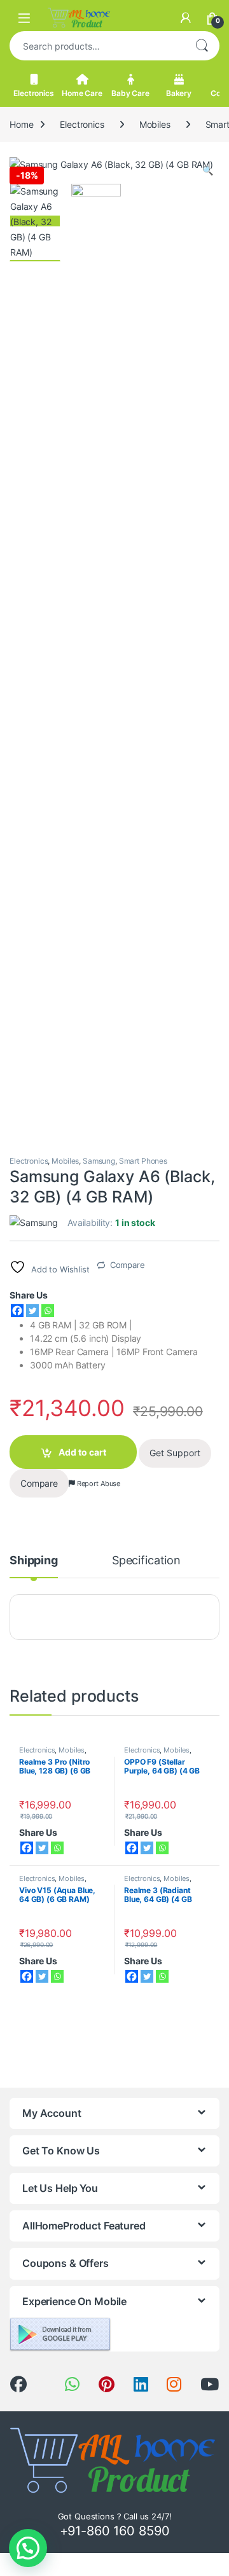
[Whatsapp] (48, 1311)
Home (21, 124)
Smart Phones (143, 1161)
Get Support (175, 1453)
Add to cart (82, 1452)
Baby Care (130, 93)
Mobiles (155, 124)
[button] (208, 170)
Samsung (99, 1161)
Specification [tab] (146, 1561)
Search (202, 46)
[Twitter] (32, 1311)
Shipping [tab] (34, 1561)
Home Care (82, 93)
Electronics (33, 93)
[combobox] (97, 46)
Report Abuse (98, 1484)
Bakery (179, 93)
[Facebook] (17, 1311)
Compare (128, 1265)
